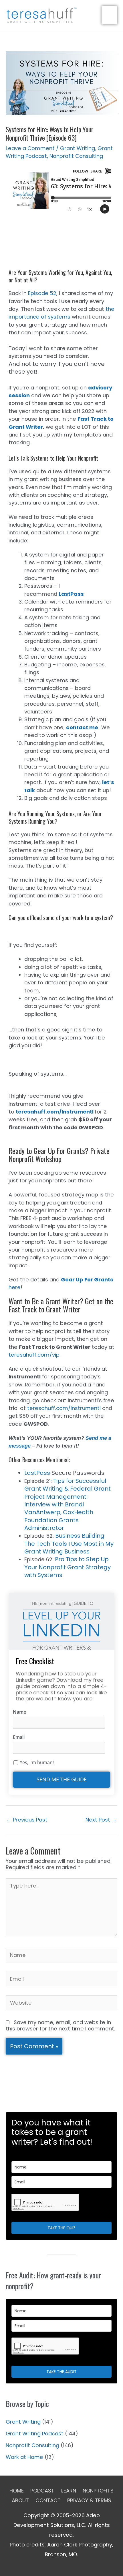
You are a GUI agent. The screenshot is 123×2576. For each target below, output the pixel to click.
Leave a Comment (30, 148)
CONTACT (48, 2500)
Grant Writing (78, 148)
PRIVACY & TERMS (89, 2500)
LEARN (69, 2491)
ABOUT (20, 2500)
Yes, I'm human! (37, 1763)
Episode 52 (42, 293)
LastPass (37, 1473)
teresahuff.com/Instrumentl (55, 1112)
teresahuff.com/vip (34, 1355)
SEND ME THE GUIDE (62, 1779)
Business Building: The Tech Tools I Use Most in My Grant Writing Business (69, 1544)
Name (19, 1712)
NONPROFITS (98, 2491)
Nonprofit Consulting (76, 156)
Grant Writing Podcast (35, 2434)
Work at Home (24, 2457)
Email (19, 1737)
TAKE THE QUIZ (61, 2228)
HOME (17, 2491)
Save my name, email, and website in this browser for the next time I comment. (60, 2025)
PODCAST (42, 2491)
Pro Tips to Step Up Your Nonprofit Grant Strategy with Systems (68, 1567)
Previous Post (27, 1820)
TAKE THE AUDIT (61, 2372)
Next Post (101, 1820)
